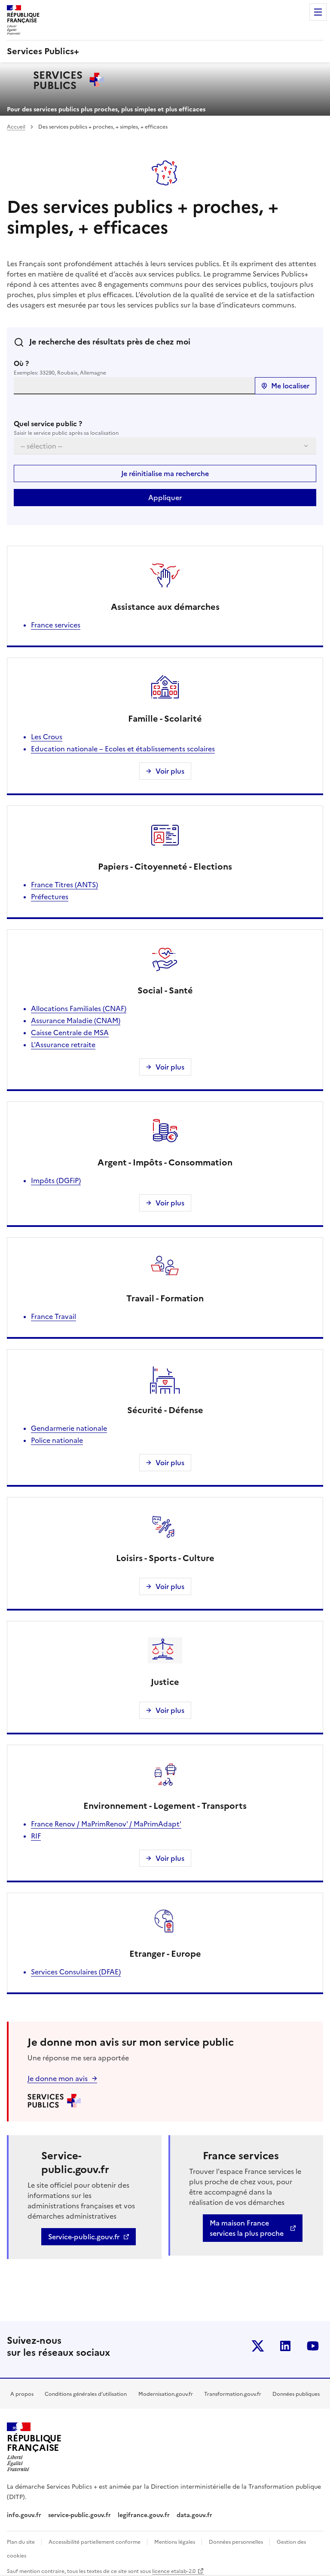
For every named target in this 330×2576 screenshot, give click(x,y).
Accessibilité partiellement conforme (95, 2542)
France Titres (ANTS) (64, 885)
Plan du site (21, 2542)
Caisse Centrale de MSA (70, 1033)
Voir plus (170, 771)
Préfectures (50, 897)
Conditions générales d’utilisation (86, 2394)
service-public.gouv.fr (79, 2515)
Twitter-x (258, 2346)
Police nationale (57, 1440)
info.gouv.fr (24, 2515)
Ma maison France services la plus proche (247, 2228)
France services (56, 625)
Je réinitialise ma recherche (165, 473)
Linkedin (285, 2346)
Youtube (313, 2346)
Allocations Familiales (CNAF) (79, 1008)
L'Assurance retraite (63, 1045)
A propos (22, 2394)
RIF (36, 1836)
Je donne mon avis (58, 2078)
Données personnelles (237, 2542)
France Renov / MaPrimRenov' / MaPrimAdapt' (106, 1824)
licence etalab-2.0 (174, 2571)
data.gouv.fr (195, 2515)
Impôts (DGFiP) (56, 1180)
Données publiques (296, 2394)
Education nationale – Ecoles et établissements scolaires (123, 749)
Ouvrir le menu (318, 12)
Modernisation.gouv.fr (166, 2394)
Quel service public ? (48, 424)
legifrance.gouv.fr (144, 2515)
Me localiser (290, 386)
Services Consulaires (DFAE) (76, 1972)
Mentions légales (175, 2542)
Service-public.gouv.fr (84, 2237)
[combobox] (134, 386)
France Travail (53, 1316)
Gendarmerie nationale (69, 1428)
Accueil (16, 127)
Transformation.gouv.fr (233, 2394)
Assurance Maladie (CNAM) (76, 1021)
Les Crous (47, 737)
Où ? (21, 363)
